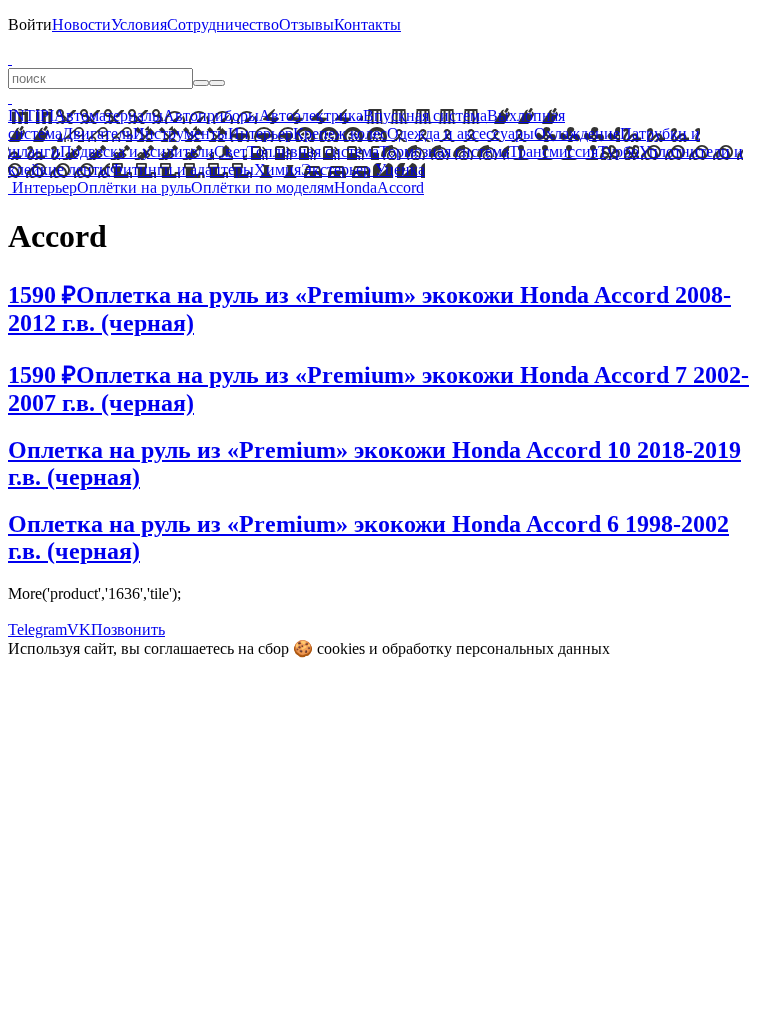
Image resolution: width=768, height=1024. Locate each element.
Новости (81, 24)
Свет (230, 151)
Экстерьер (336, 169)
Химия (277, 169)
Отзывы (306, 24)
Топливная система (313, 151)
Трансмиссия (553, 151)
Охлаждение (577, 133)
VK (79, 629)
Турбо (618, 151)
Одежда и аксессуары (460, 133)
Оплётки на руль (134, 187)
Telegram (37, 629)
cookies (341, 648)
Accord (400, 187)
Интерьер (260, 133)
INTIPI (31, 115)
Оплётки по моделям (262, 187)
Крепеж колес (340, 133)
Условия (139, 24)
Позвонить (128, 629)
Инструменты (180, 133)
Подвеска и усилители (137, 151)
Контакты (367, 24)
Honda (355, 187)
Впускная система (425, 115)
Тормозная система (444, 151)
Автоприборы (211, 115)
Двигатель (97, 133)
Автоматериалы (108, 115)
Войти (30, 24)
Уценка (398, 169)
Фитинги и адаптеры (182, 169)
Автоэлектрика (311, 115)
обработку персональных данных (496, 648)
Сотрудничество (223, 24)
